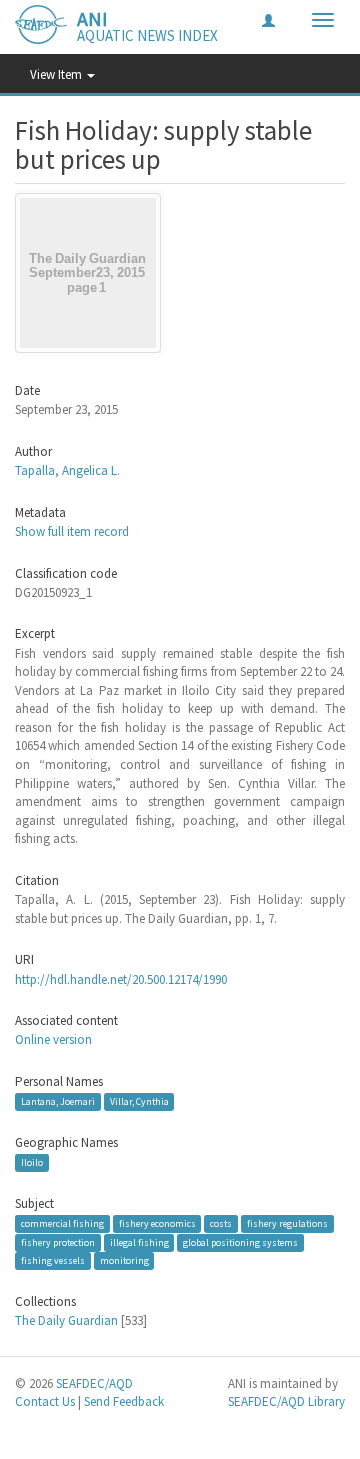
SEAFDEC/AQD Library (286, 1401)
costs (221, 1223)
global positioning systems (240, 1242)
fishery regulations (287, 1223)
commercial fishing (62, 1223)
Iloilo (32, 1162)
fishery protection (58, 1242)
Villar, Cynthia (139, 1101)
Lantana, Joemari (58, 1101)
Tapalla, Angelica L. (67, 470)
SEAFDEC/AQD (94, 1383)
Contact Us (45, 1401)
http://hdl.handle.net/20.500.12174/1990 (121, 979)
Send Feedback (124, 1401)
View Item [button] (57, 74)
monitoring (124, 1260)
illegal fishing (139, 1242)
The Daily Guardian (66, 1320)
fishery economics (157, 1223)
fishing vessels (53, 1260)
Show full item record (72, 531)
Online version (53, 1039)
